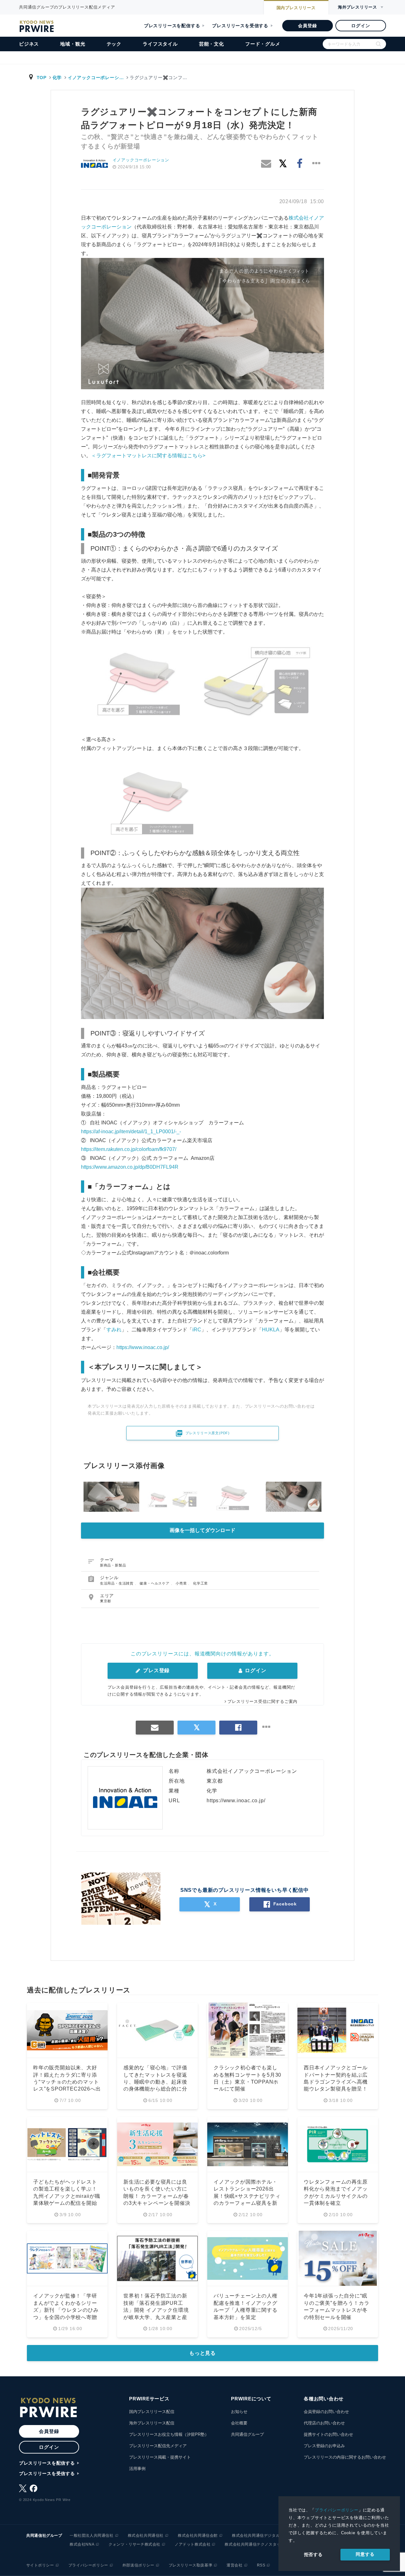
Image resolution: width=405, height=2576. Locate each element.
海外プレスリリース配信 (152, 2423)
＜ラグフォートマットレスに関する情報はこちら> (148, 456)
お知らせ (239, 2412)
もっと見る (202, 2353)
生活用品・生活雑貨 (117, 1583)
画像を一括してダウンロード (202, 1530)
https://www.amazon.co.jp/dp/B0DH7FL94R (130, 1167)
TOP (42, 78)
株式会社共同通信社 (146, 2535)
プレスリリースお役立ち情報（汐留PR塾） (169, 2434)
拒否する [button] (313, 2554)
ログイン (361, 26)
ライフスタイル (160, 44)
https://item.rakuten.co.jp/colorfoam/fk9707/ (129, 1149)
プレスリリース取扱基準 (191, 2565)
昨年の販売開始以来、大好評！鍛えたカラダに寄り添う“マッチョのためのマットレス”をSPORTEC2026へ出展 (67, 2082)
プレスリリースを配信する (172, 26)
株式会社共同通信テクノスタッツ (255, 2544)
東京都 (106, 1601)
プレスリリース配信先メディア (158, 2446)
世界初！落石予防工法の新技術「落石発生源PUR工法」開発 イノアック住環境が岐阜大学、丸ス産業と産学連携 (156, 2310)
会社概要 (239, 2423)
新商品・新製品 (113, 1565)
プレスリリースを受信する (240, 26)
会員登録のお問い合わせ (326, 2412)
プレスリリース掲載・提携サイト (160, 2457)
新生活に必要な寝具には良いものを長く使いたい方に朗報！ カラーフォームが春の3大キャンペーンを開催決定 (157, 2196)
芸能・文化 (212, 44)
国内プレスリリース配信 (152, 2412)
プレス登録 (156, 1670)
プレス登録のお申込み (324, 2446)
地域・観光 (73, 44)
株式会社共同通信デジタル (256, 2535)
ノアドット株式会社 (193, 2544)
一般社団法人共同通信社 (92, 2535)
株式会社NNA (82, 2544)
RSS (261, 2565)
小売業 (182, 1583)
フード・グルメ (263, 44)
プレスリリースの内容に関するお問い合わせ (345, 2457)
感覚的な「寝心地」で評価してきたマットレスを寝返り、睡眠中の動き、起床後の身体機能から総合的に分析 (155, 2082)
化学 (57, 78)
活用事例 (137, 2469)
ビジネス (29, 44)
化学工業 (200, 1583)
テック (114, 44)
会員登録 (307, 26)
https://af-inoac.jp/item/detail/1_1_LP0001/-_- (131, 1132)
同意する (365, 2554)
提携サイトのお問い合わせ (328, 2434)
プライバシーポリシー (337, 2510)
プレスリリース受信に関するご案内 (262, 1701)
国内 (296, 8)
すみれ (114, 1330)
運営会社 (234, 2565)
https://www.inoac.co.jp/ (143, 1347)
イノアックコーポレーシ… (96, 78)
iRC (197, 1330)
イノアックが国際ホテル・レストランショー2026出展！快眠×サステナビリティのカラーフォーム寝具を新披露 (247, 2196)
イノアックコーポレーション (141, 160)
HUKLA (271, 1330)
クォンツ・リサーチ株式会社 (134, 2544)
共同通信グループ (247, 2434)
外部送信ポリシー (138, 2565)
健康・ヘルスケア (155, 1583)
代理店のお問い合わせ (324, 2423)
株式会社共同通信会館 (198, 2535)
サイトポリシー (40, 2565)
